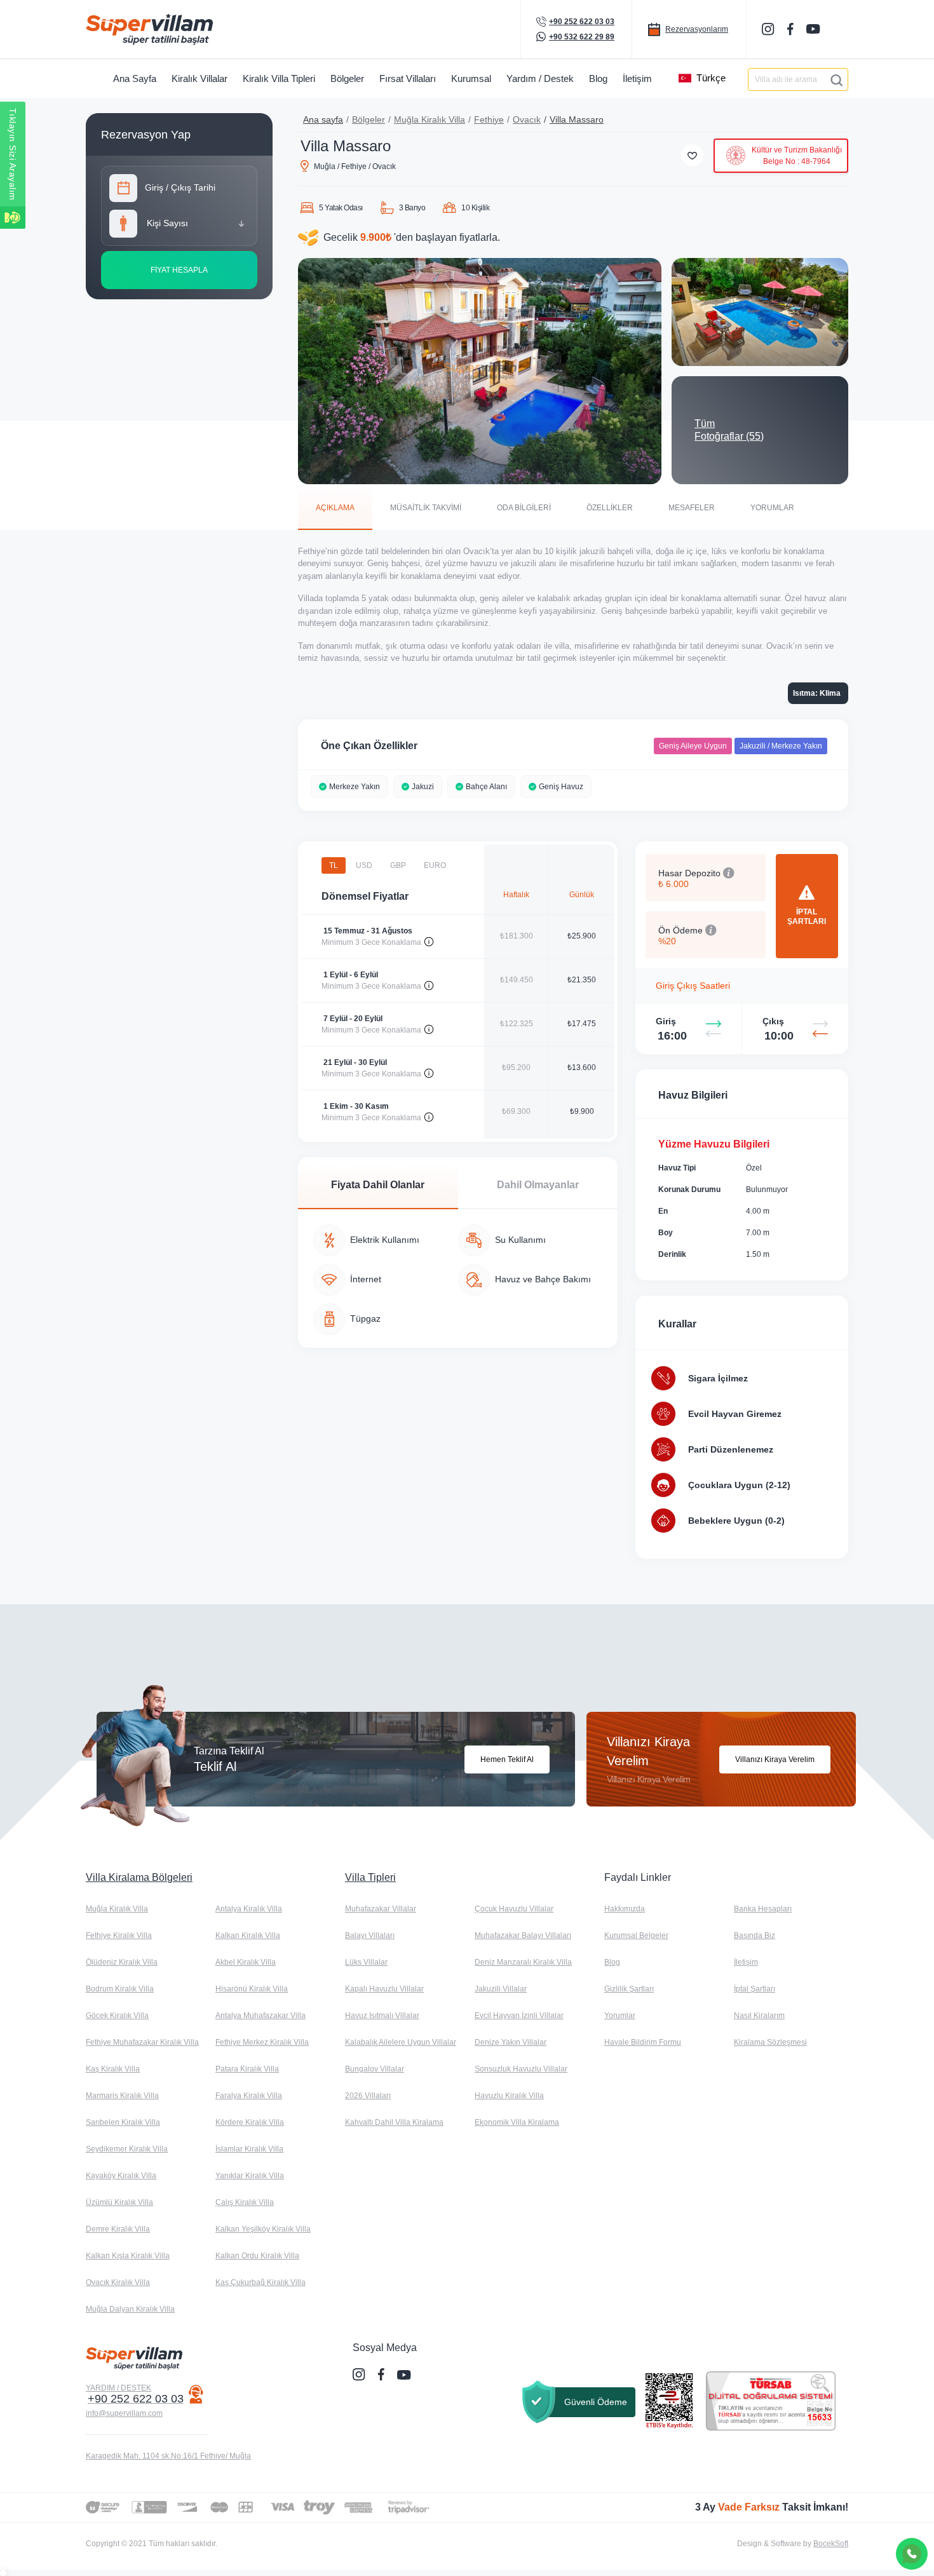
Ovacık (527, 119)
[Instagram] (769, 29)
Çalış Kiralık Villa (245, 2202)
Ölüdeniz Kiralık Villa (122, 1962)
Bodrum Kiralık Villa (120, 1989)
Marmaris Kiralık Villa (122, 2096)
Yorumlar (620, 2016)
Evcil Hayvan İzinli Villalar (519, 2016)
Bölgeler (369, 119)
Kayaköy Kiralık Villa (121, 2176)
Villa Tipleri (370, 1877)
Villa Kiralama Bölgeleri (139, 1877)
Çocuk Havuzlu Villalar (514, 1909)
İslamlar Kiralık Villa (249, 2149)
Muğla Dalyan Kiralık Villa (130, 2309)
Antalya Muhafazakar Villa (261, 2016)
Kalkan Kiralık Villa (248, 1935)
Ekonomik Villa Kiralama (517, 2122)
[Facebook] (792, 29)
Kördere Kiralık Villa (250, 2122)
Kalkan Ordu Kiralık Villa (257, 2256)
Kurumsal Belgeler (636, 1935)
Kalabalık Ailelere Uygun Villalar (401, 2042)
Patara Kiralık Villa (247, 2069)
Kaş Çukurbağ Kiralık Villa (261, 2282)
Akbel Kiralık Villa (246, 1962)
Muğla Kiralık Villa (430, 119)
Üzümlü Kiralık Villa (119, 2202)
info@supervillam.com (124, 2413)
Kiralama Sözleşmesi (770, 2042)
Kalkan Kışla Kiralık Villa (128, 2256)
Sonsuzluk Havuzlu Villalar (521, 2069)
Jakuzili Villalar (501, 1989)
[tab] (335, 507)
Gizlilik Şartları (629, 1989)
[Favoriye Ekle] (692, 155)
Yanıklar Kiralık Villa (250, 2176)
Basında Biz (755, 1935)
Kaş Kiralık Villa (113, 2069)
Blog (612, 1962)
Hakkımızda (625, 1909)
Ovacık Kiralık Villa (118, 2282)
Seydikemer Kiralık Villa (127, 2149)
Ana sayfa (323, 119)
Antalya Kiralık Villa (249, 1909)
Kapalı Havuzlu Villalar (384, 1989)
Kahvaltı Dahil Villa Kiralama (394, 2122)
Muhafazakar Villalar (381, 1909)
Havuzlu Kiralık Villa (509, 2096)
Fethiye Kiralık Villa (119, 1935)
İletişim (746, 1962)
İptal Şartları (755, 1989)
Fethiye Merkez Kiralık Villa (262, 2042)
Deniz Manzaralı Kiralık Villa (523, 1962)
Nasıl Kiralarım (759, 2016)
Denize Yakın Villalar (511, 2042)
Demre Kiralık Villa (118, 2229)
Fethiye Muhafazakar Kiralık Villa (142, 2042)
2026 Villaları (368, 2096)
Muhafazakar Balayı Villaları (523, 1935)
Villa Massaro (577, 119)
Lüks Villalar (366, 1962)
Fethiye (489, 119)
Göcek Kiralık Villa (117, 2016)
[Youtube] (815, 29)
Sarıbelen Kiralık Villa (123, 2122)
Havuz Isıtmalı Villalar (382, 2016)
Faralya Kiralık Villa (249, 2096)
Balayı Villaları (370, 1935)
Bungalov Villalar (375, 2069)
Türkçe (711, 78)
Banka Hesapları (763, 1909)
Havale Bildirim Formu (643, 2042)
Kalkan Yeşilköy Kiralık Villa (263, 2229)
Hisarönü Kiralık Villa (252, 1989)
